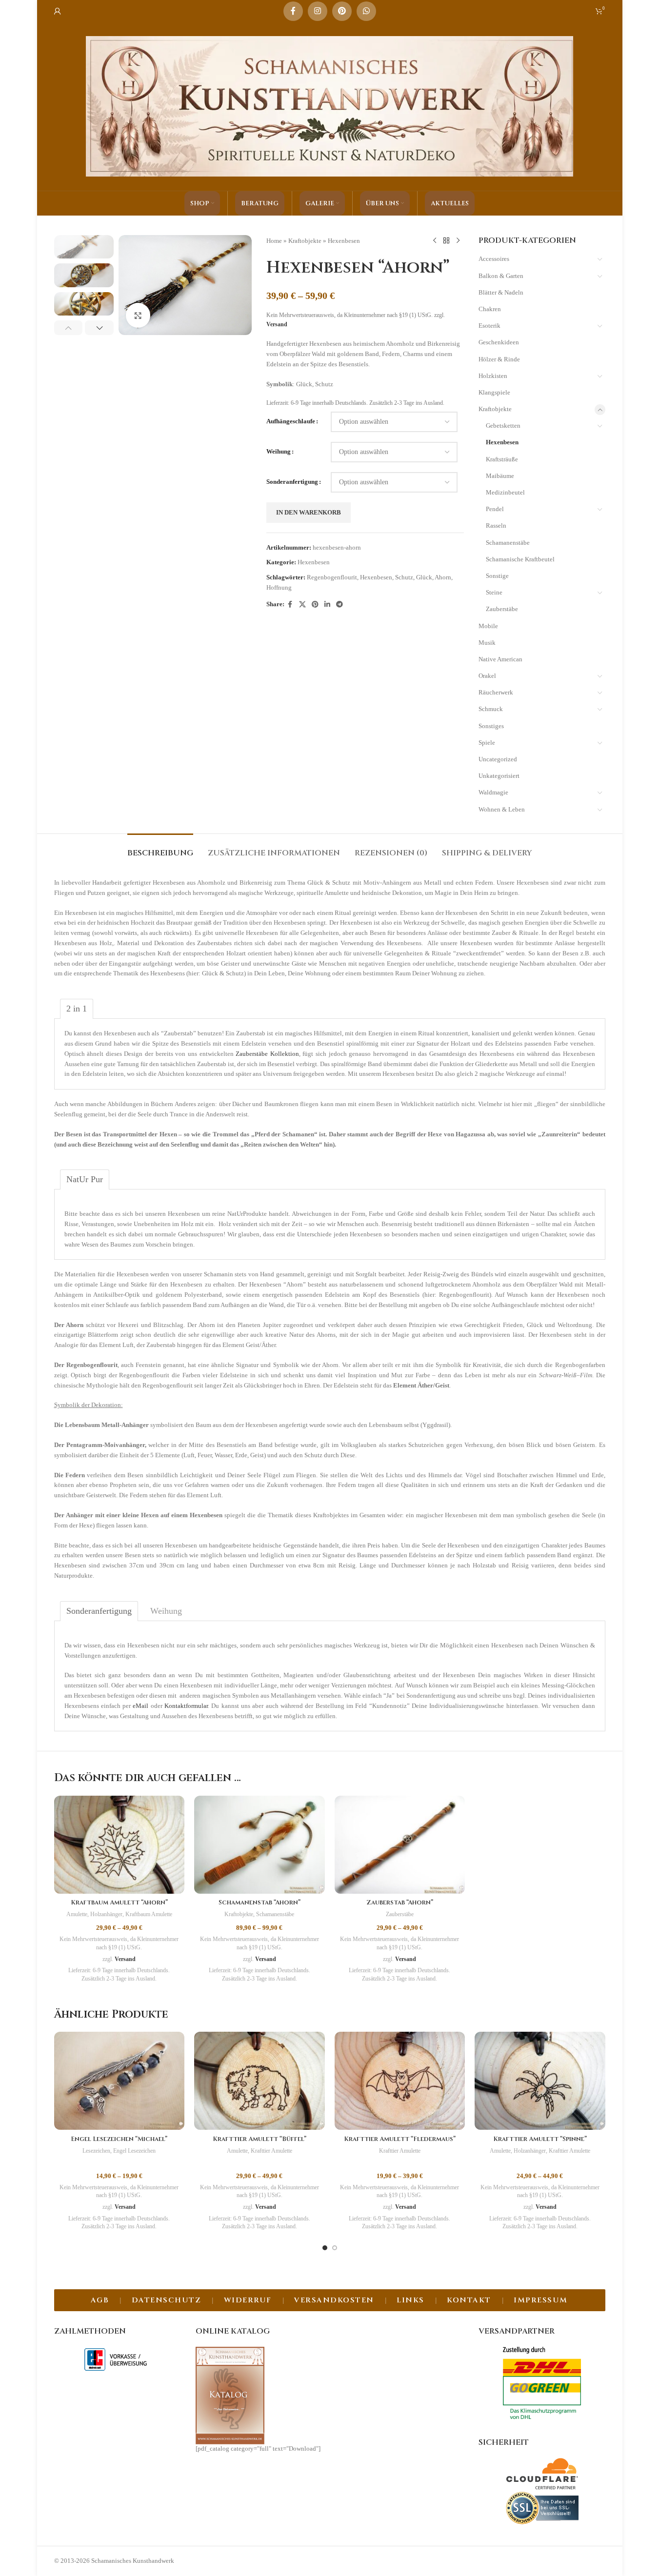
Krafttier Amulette (271, 2151)
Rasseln (496, 525)
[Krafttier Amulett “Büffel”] (260, 2081)
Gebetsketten (503, 426)
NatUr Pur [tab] (85, 1179)
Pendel (495, 509)
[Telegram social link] (339, 605)
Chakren (490, 309)
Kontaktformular (186, 1706)
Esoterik (489, 326)
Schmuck (491, 709)
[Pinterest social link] (342, 11)
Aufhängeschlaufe (291, 421)
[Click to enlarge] (138, 315)
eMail (140, 1706)
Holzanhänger (106, 1914)
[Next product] (458, 241)
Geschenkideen (499, 342)
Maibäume (500, 476)
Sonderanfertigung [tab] (99, 1611)
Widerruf (248, 2300)
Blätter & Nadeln (501, 292)
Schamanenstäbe (508, 543)
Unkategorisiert (499, 776)
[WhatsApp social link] (366, 11)
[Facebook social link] (293, 11)
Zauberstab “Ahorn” (400, 1902)
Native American (500, 659)
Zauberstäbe (502, 609)
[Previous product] (435, 241)
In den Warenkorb (309, 512)
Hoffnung (279, 587)
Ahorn (443, 577)
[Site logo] (330, 106)
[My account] (58, 11)
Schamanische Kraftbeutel (520, 559)
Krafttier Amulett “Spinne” (540, 2139)
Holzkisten (493, 376)
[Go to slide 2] (335, 2248)
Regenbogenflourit (332, 577)
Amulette (77, 1914)
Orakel (487, 676)
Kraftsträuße (502, 459)
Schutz (404, 577)
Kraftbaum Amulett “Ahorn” (119, 1902)
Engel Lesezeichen (134, 2151)
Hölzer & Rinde (499, 359)
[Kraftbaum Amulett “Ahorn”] (120, 1845)
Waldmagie (493, 792)
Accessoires (494, 259)
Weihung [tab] (166, 1611)
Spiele (487, 743)
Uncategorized (498, 759)
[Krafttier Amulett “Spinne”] (540, 2081)
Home (274, 241)
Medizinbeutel (505, 492)
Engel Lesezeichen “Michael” (119, 2139)
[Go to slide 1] (325, 2248)
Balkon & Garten (501, 276)
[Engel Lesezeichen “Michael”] (120, 2081)
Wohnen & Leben (502, 809)
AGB (100, 2300)
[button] (69, 328)
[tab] (160, 848)
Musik (487, 643)
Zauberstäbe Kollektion (267, 1054)
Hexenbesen (344, 241)
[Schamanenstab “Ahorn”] (260, 1845)
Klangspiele (494, 392)
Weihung (279, 451)
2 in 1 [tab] (77, 1009)
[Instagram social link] (318, 11)
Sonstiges (491, 726)
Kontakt (469, 2300)
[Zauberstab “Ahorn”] (400, 1845)
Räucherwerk (496, 692)
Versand (277, 325)
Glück (424, 577)
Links (410, 2300)
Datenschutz (167, 2300)
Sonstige (497, 576)
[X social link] (302, 605)
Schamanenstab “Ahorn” (260, 1902)
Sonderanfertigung (292, 482)
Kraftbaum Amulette (149, 1914)
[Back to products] (446, 241)
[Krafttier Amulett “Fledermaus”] (400, 2081)
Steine (494, 592)
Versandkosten (334, 2300)
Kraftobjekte (305, 241)
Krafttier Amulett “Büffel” (260, 2139)
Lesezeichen (96, 2151)
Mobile (488, 626)
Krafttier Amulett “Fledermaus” (400, 2139)
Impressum (541, 2300)
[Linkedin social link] (327, 605)
